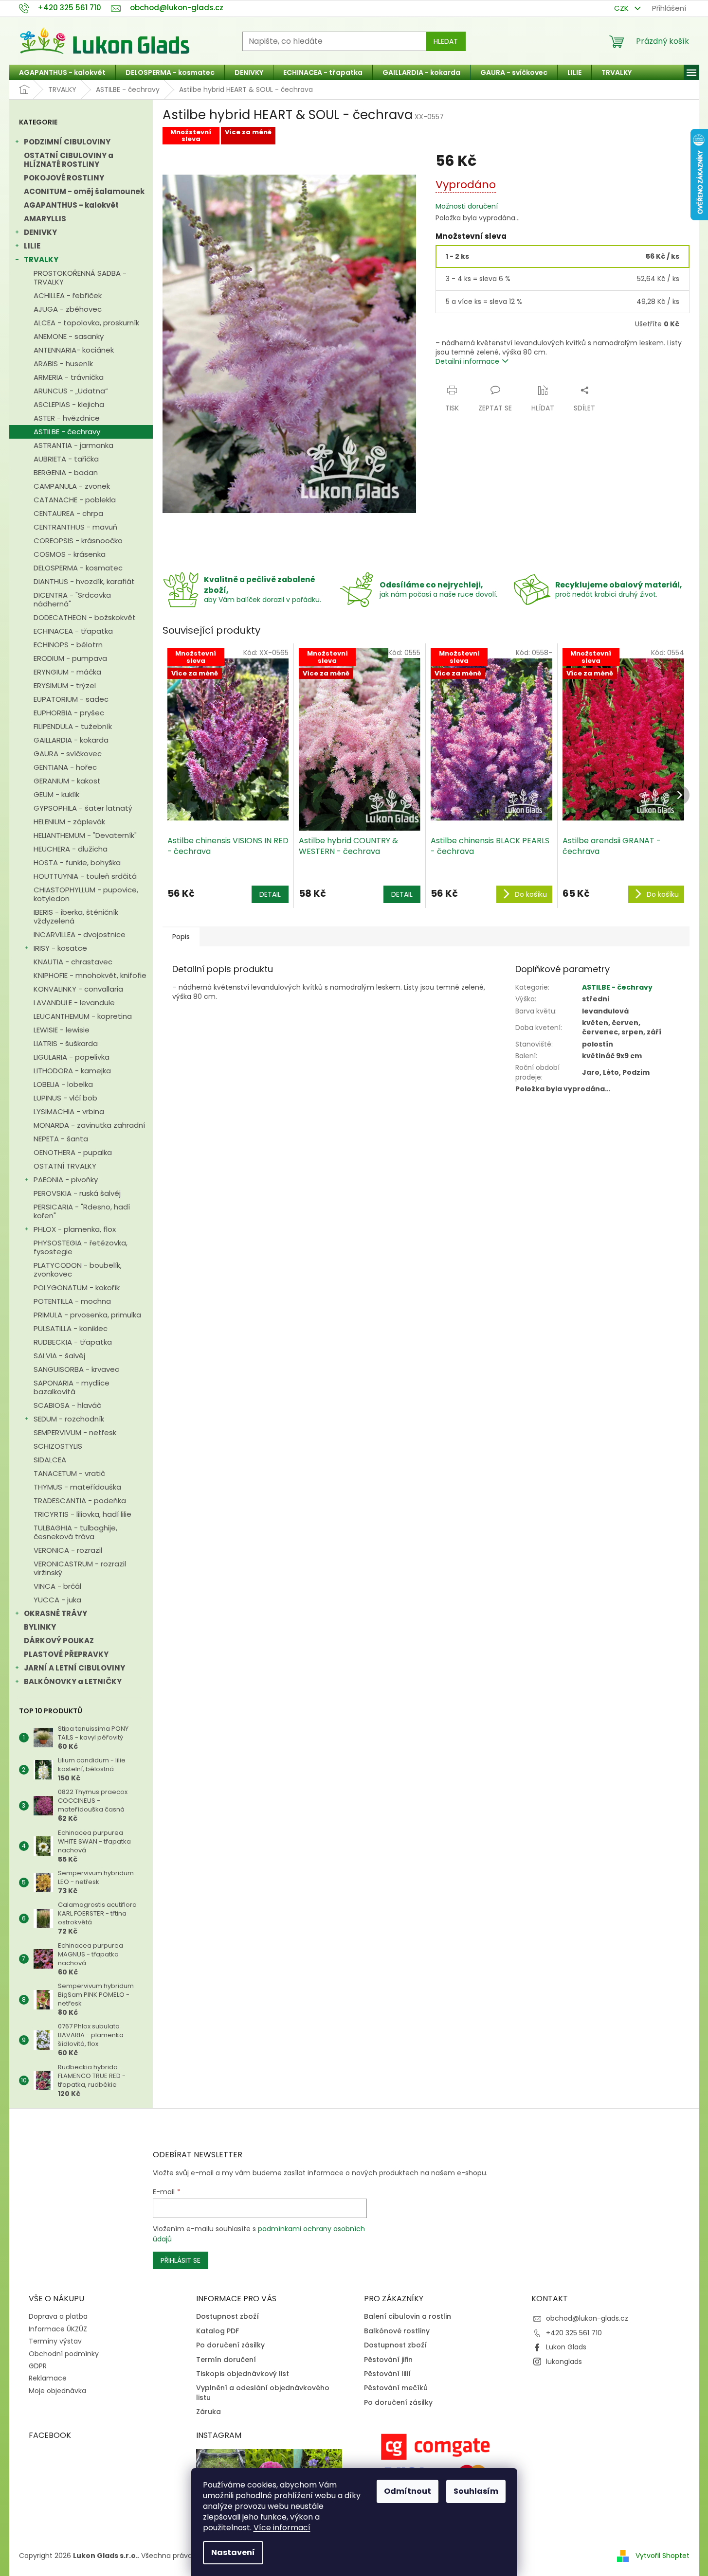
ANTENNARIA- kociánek (74, 350)
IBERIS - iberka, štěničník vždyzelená (76, 916)
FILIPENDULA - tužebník (73, 726)
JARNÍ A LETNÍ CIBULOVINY (74, 1668)
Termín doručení (226, 2360)
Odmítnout (408, 2491)
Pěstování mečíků (396, 2388)
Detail (270, 894)
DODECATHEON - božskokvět (85, 617)
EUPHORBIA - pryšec (69, 713)
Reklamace (48, 2378)
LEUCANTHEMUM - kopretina (83, 1016)
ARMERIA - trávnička (69, 377)
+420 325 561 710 (574, 2333)
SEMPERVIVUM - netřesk (75, 1432)
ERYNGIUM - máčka (67, 672)
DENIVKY (40, 232)
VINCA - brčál (57, 1586)
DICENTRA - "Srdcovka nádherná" (72, 599)
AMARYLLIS (45, 219)
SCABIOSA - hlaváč (67, 1405)
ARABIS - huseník (63, 364)
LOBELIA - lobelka (63, 1084)
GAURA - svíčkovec (68, 754)
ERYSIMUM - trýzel (65, 685)
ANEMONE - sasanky (69, 336)
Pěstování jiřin (388, 2360)
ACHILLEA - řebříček (68, 295)
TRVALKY (41, 259)
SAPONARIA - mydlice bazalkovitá (72, 1387)
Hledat (446, 41)
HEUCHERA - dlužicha (71, 849)
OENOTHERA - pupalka (73, 1152)
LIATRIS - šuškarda (66, 1043)
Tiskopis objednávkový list (243, 2374)
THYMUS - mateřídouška (77, 1487)
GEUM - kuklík (56, 794)
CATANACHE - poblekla (75, 500)
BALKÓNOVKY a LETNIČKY (73, 1681)
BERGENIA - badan (66, 472)
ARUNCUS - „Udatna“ (71, 391)
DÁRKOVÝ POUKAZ (59, 1641)
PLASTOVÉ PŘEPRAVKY (66, 1654)
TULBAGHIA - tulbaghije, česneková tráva (75, 1532)
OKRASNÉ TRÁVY (55, 1613)
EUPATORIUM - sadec (71, 699)
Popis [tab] (181, 937)
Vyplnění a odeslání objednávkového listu (263, 2393)
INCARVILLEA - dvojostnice (80, 934)
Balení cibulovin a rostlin (408, 2317)
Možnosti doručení (467, 206)
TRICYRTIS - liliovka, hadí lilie (82, 1514)
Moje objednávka (57, 2391)
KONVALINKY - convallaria (78, 989)
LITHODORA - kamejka (72, 1071)
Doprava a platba (58, 2316)
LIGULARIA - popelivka (72, 1057)
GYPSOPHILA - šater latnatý (83, 808)
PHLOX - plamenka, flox (75, 1229)
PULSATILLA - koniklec (71, 1328)
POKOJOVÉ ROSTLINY (64, 178)
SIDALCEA (50, 1460)
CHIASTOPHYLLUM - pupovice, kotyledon (86, 894)
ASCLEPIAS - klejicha (69, 404)
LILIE (32, 246)
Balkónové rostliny (397, 2331)
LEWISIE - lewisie (62, 1030)
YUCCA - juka (57, 1600)
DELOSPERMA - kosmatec (78, 568)
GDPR (38, 2366)
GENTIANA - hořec (65, 767)
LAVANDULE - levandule (74, 1003)
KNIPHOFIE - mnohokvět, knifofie (90, 975)
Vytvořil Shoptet (663, 2556)
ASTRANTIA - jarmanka (73, 445)
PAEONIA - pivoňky (66, 1180)
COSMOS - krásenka (70, 554)
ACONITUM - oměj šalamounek (84, 191)
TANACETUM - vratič (69, 1473)
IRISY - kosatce (60, 948)
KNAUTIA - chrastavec (73, 962)
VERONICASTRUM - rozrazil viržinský (80, 1568)
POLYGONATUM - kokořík (77, 1288)
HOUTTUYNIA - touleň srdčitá (85, 876)
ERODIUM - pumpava (70, 658)
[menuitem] (62, 72)
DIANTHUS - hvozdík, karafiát (84, 581)
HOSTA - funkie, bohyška (77, 862)
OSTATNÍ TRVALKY (65, 1166)
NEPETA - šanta (61, 1139)
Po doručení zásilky (230, 2345)
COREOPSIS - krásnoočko (78, 541)
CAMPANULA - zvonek (72, 486)
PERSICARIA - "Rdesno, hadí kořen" (82, 1211)
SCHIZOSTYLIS (58, 1446)
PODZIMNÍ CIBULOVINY (67, 142)
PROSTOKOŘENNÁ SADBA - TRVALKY (80, 277)
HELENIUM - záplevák (69, 822)
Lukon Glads (566, 2347)
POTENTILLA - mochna (72, 1301)
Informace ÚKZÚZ (58, 2329)
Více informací (282, 2528)
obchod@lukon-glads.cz (587, 2318)
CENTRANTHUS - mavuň (75, 527)
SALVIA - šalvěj (59, 1356)
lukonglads (564, 2362)
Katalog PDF (218, 2331)
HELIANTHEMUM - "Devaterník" (85, 835)
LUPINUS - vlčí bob (65, 1098)
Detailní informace (467, 361)
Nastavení (233, 2552)
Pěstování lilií (387, 2374)
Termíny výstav (55, 2341)
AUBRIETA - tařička (66, 459)
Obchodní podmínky (64, 2354)
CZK (622, 8)
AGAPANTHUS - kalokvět (71, 205)
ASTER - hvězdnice (67, 418)
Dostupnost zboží (227, 2317)
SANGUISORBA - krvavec (76, 1369)
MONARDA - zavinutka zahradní (89, 1125)
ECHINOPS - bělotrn (68, 645)
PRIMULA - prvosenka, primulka (87, 1315)
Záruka (209, 2412)
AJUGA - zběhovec (68, 309)
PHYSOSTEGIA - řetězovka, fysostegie (81, 1247)
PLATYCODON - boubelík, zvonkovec (78, 1270)
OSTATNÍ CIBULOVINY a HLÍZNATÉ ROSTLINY (69, 160)
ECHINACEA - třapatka (73, 631)
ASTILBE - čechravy (67, 432)
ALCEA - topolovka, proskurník (86, 323)
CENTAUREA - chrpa (68, 513)
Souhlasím (476, 2491)
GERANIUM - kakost (67, 781)
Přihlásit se (181, 2260)
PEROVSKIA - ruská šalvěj (77, 1193)
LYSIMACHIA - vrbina (69, 1111)
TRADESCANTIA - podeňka (80, 1501)
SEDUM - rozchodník (69, 1419)
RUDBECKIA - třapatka (73, 1342)
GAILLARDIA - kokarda (71, 740)
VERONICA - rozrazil (68, 1550)
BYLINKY (40, 1627)
